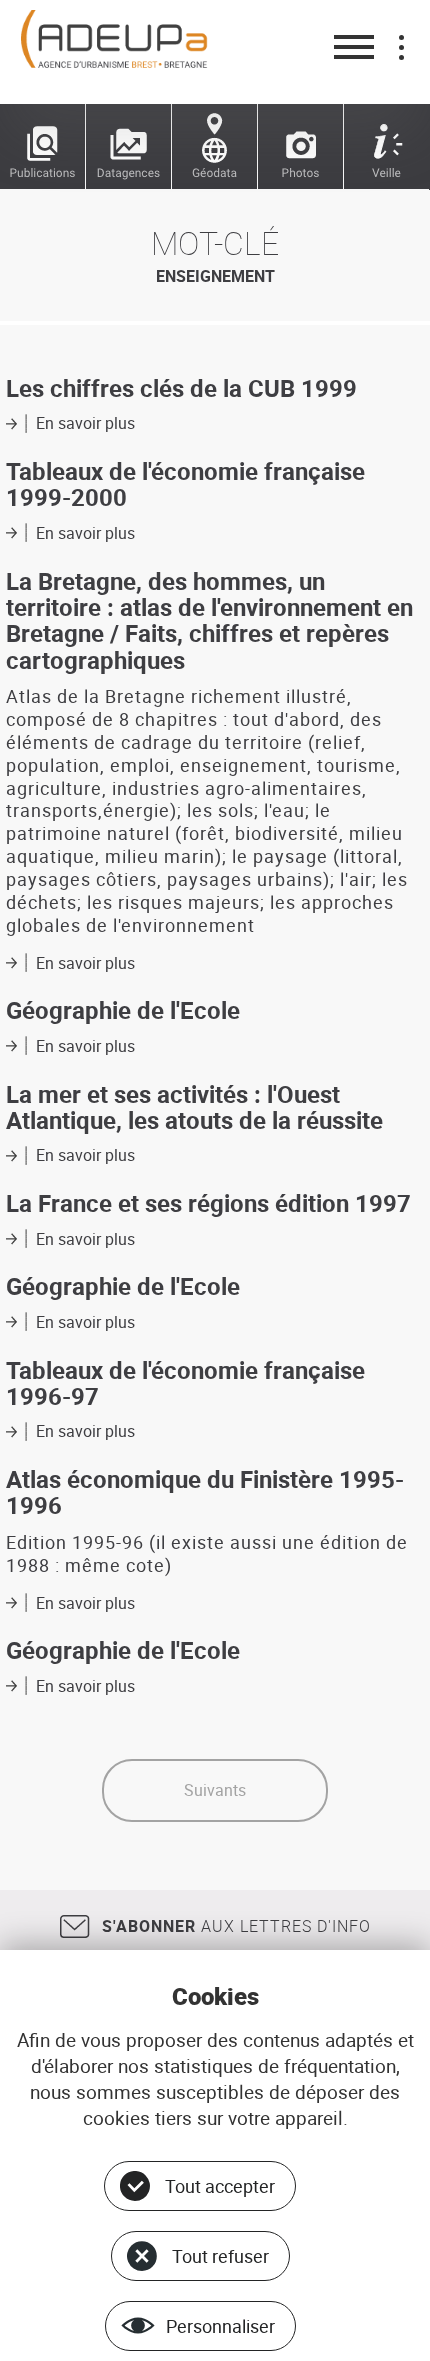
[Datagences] (129, 147)
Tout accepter (220, 2186)
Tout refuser (220, 2256)
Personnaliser (220, 2326)
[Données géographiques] (215, 147)
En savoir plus (85, 423)
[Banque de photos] (301, 147)
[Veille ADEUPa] (387, 147)
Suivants (215, 1790)
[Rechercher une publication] (43, 147)
